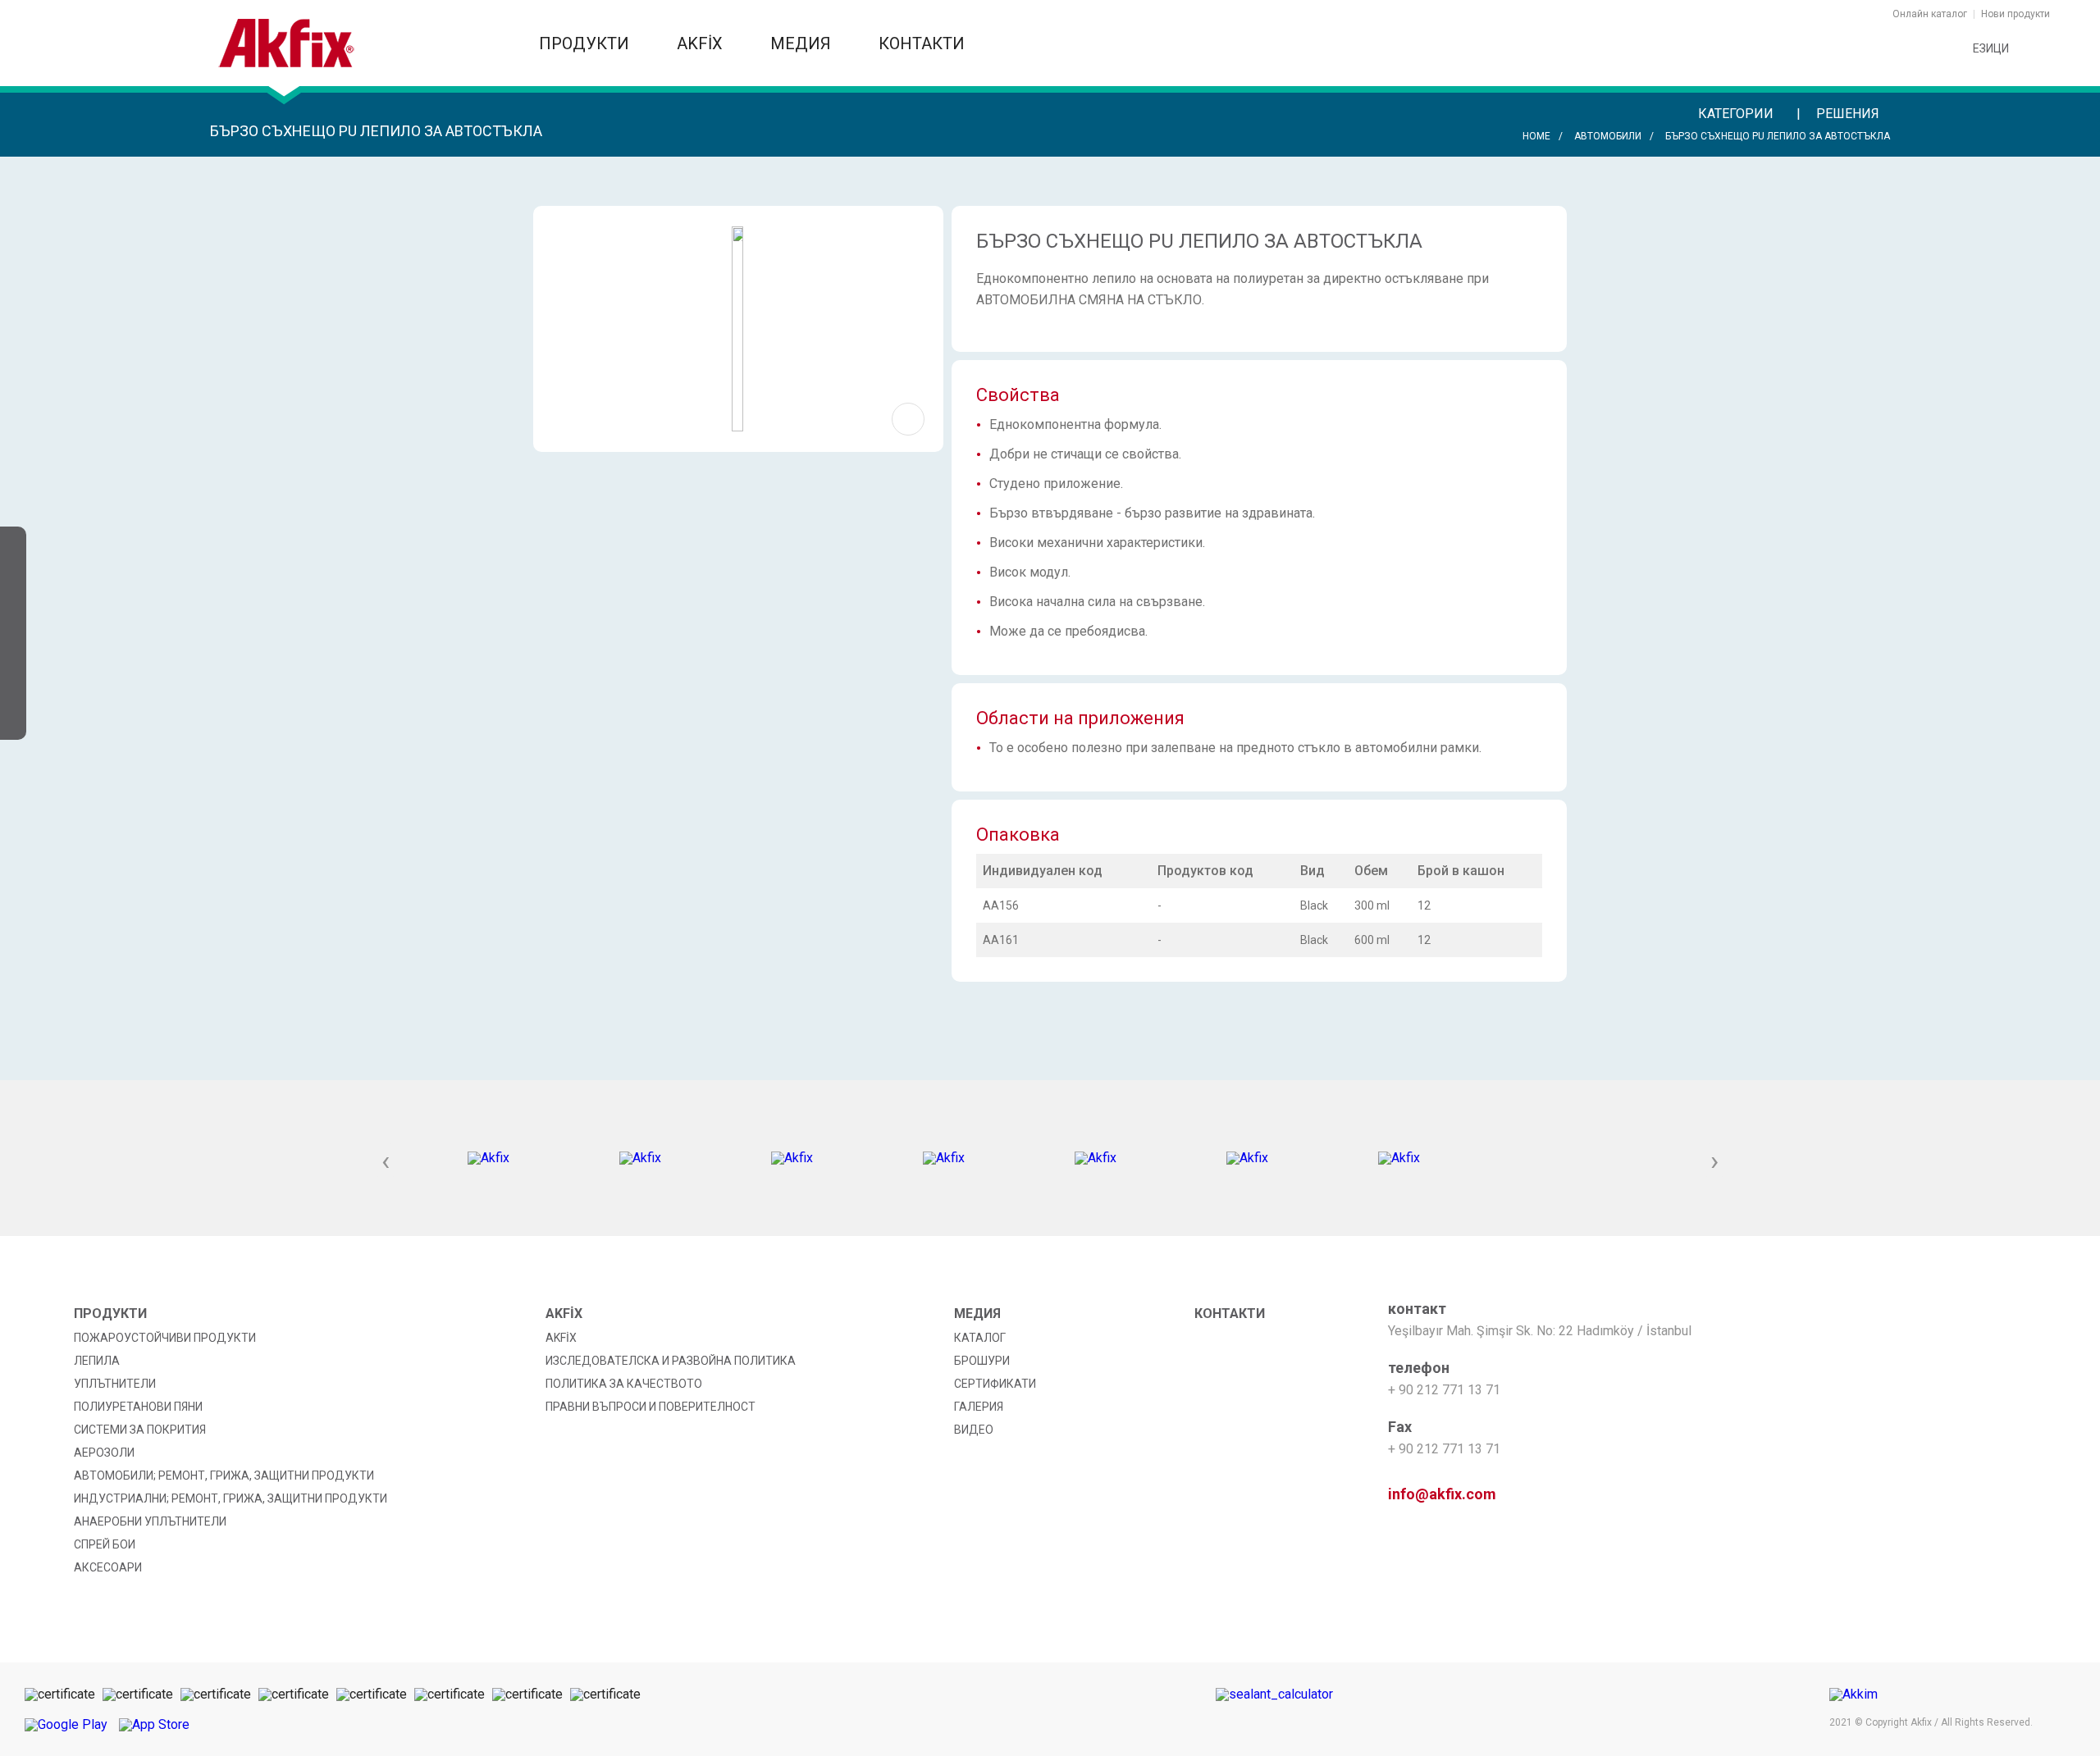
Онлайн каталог (1930, 14)
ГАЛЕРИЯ (979, 1407)
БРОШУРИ (982, 1361)
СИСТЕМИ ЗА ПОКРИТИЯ (140, 1430)
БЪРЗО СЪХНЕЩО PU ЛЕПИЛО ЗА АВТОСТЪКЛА (1778, 136)
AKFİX (702, 43)
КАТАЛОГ (980, 1338)
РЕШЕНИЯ (1849, 114)
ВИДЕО (974, 1430)
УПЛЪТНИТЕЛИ (115, 1384)
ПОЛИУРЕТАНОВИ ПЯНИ (138, 1407)
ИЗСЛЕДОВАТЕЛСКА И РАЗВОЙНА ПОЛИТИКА (671, 1361)
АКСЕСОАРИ (108, 1567)
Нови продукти (2016, 14)
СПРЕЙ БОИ (105, 1544)
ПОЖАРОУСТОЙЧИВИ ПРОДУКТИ (165, 1338)
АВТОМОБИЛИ (1608, 136)
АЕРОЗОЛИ (104, 1453)
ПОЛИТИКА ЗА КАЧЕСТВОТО (624, 1384)
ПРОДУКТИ (586, 43)
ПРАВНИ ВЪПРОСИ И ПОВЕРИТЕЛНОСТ (651, 1407)
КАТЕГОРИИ (1737, 114)
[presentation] (386, 1162)
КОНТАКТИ (922, 43)
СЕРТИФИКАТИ (995, 1384)
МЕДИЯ (803, 43)
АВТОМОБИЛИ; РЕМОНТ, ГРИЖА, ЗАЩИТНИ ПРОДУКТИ (224, 1475)
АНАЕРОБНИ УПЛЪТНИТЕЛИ (150, 1521)
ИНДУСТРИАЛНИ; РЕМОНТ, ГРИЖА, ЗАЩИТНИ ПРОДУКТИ (231, 1498)
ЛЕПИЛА (97, 1361)
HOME (1536, 136)
